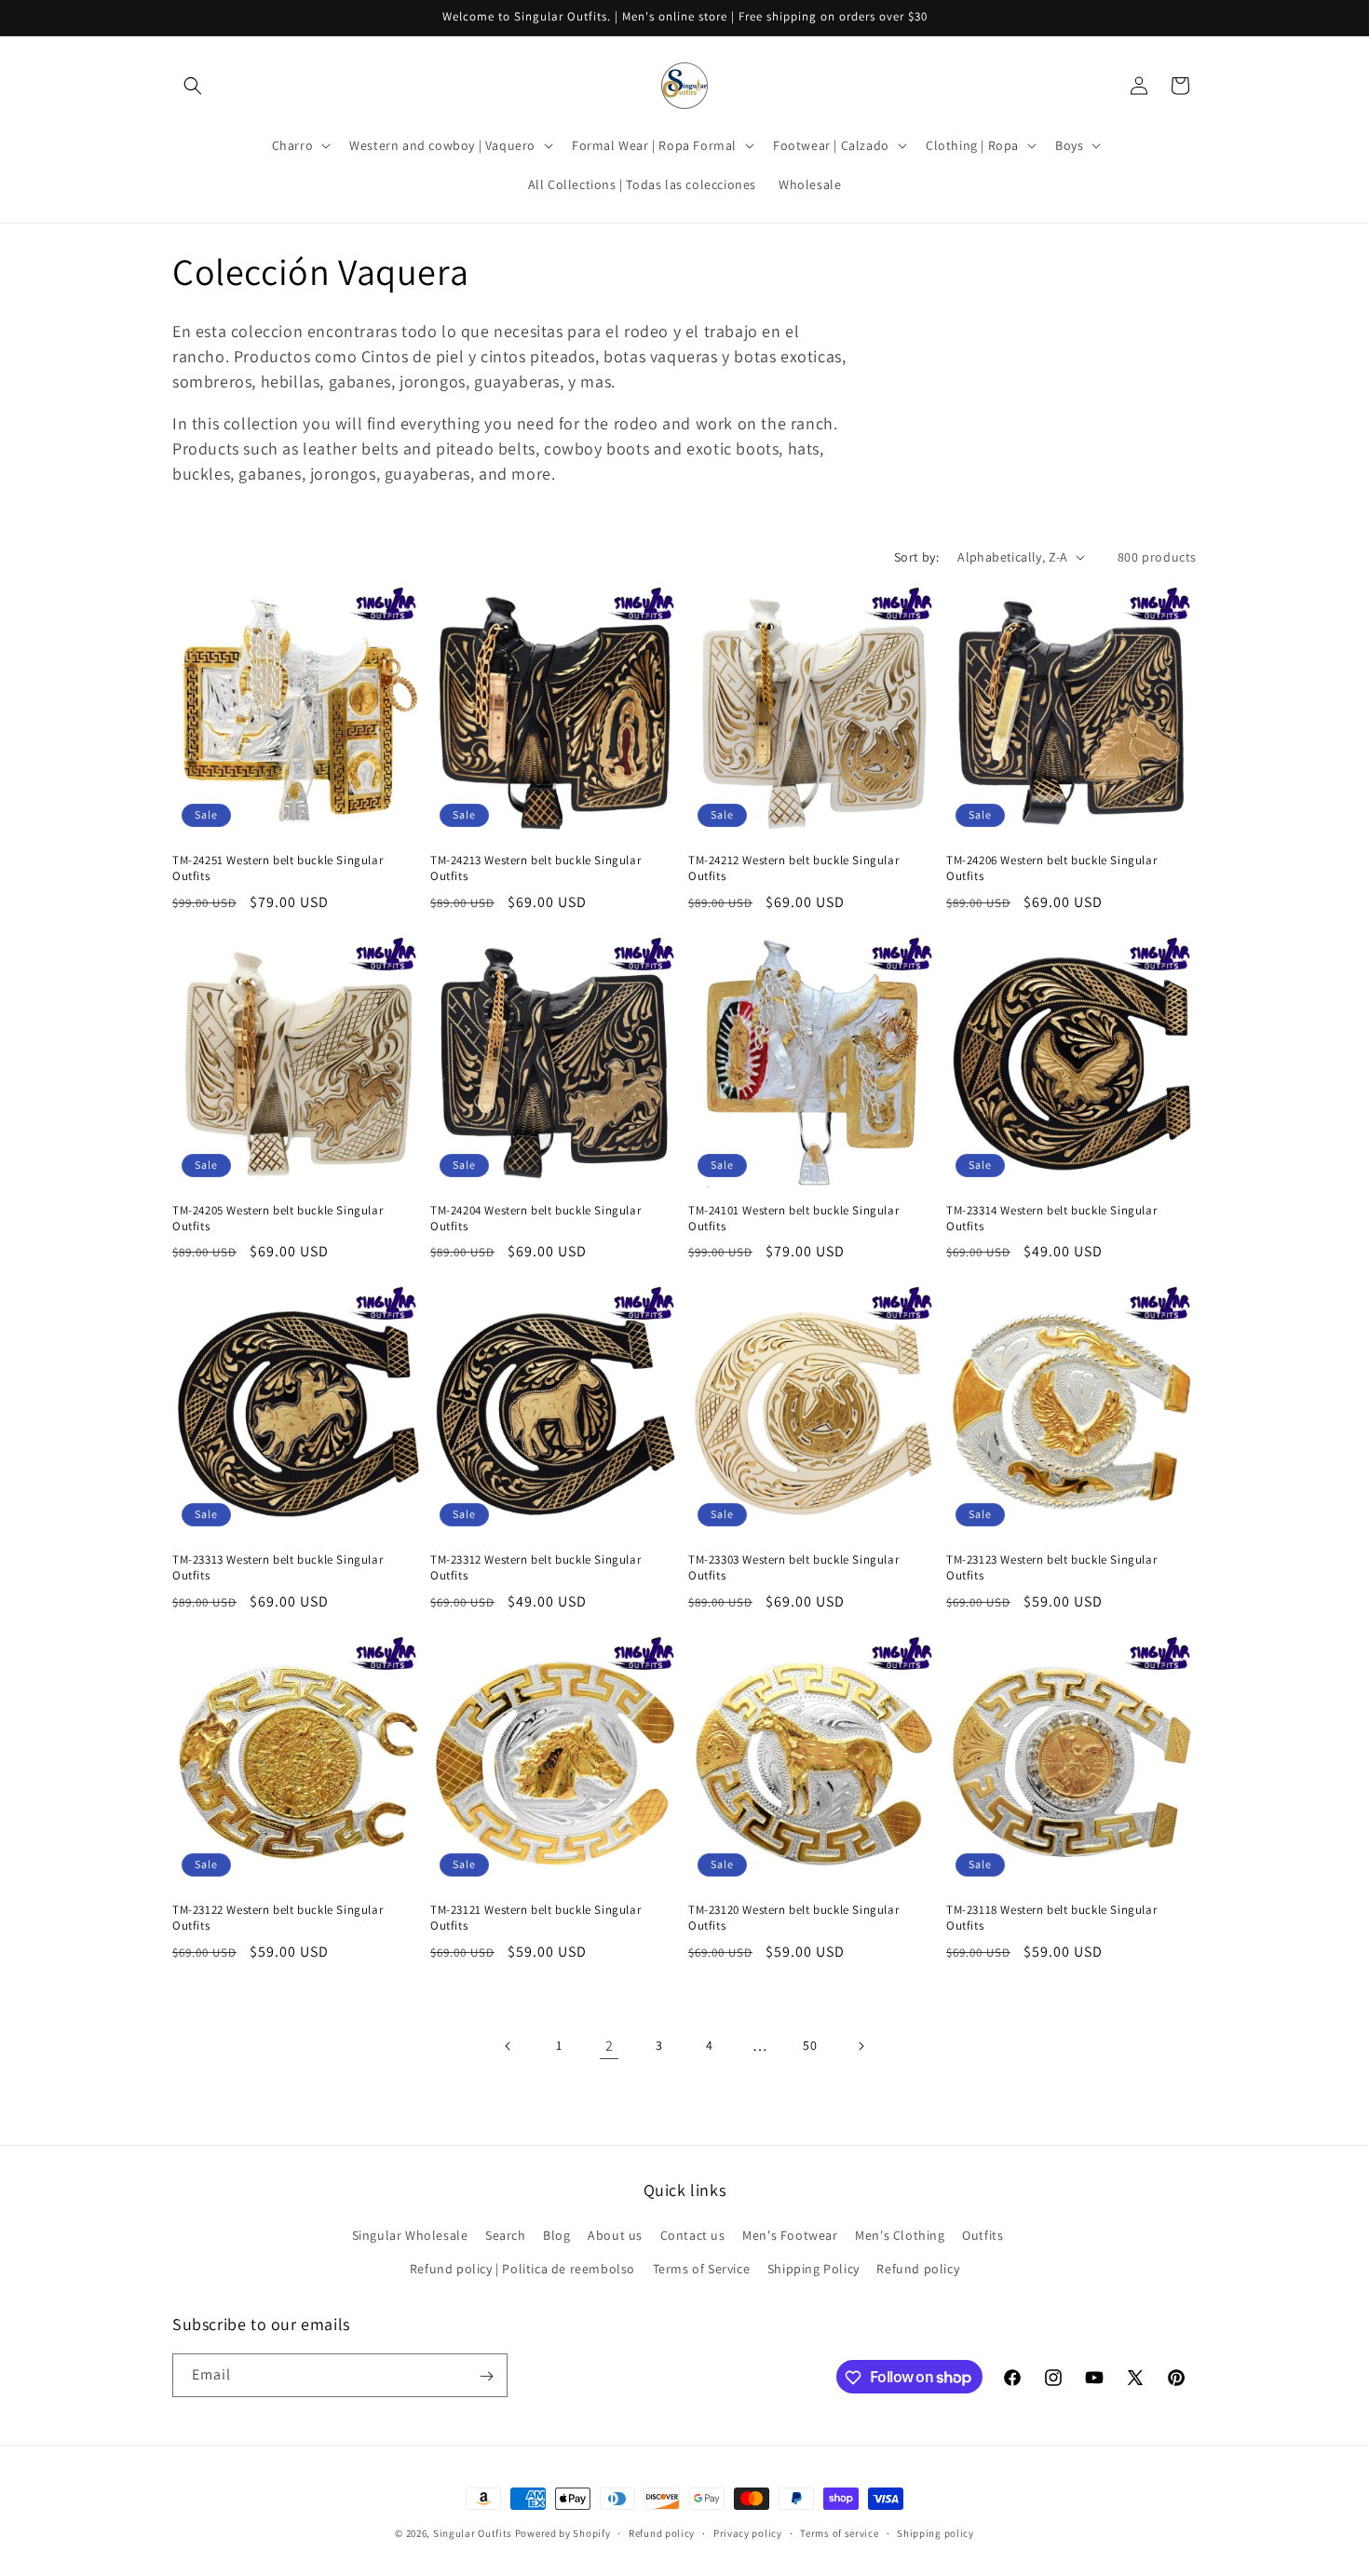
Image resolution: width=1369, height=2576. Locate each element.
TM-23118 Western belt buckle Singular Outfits (1051, 1918)
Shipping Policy (813, 2269)
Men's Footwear (790, 2236)
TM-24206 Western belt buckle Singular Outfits (1051, 868)
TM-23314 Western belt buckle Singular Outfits (1051, 1219)
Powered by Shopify (563, 2533)
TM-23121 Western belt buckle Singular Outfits (535, 1918)
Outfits (983, 2236)
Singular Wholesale (410, 2236)
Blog (556, 2236)
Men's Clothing (900, 2236)
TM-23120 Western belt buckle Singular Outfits (793, 1918)
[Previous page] (508, 2046)
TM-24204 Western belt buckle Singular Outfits (535, 1219)
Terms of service (839, 2532)
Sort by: (916, 557)
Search (506, 2236)
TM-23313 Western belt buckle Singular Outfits (278, 1568)
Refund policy (918, 2269)
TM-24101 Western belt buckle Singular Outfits (793, 1219)
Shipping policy (935, 2532)
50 (810, 2045)
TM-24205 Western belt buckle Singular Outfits (278, 1219)
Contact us (693, 2236)
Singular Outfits (473, 2533)
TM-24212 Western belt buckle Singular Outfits (793, 868)
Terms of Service (702, 2269)
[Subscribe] (486, 2376)
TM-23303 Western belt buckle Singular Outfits (793, 1568)
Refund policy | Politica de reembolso (522, 2269)
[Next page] (861, 2046)
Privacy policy (748, 2532)
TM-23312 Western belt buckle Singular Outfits (535, 1568)
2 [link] (610, 2046)
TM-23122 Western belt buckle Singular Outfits (278, 1918)
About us (615, 2236)
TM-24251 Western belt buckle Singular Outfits (278, 868)
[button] (193, 86)
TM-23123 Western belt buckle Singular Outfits (1051, 1568)
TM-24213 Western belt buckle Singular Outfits (535, 868)
